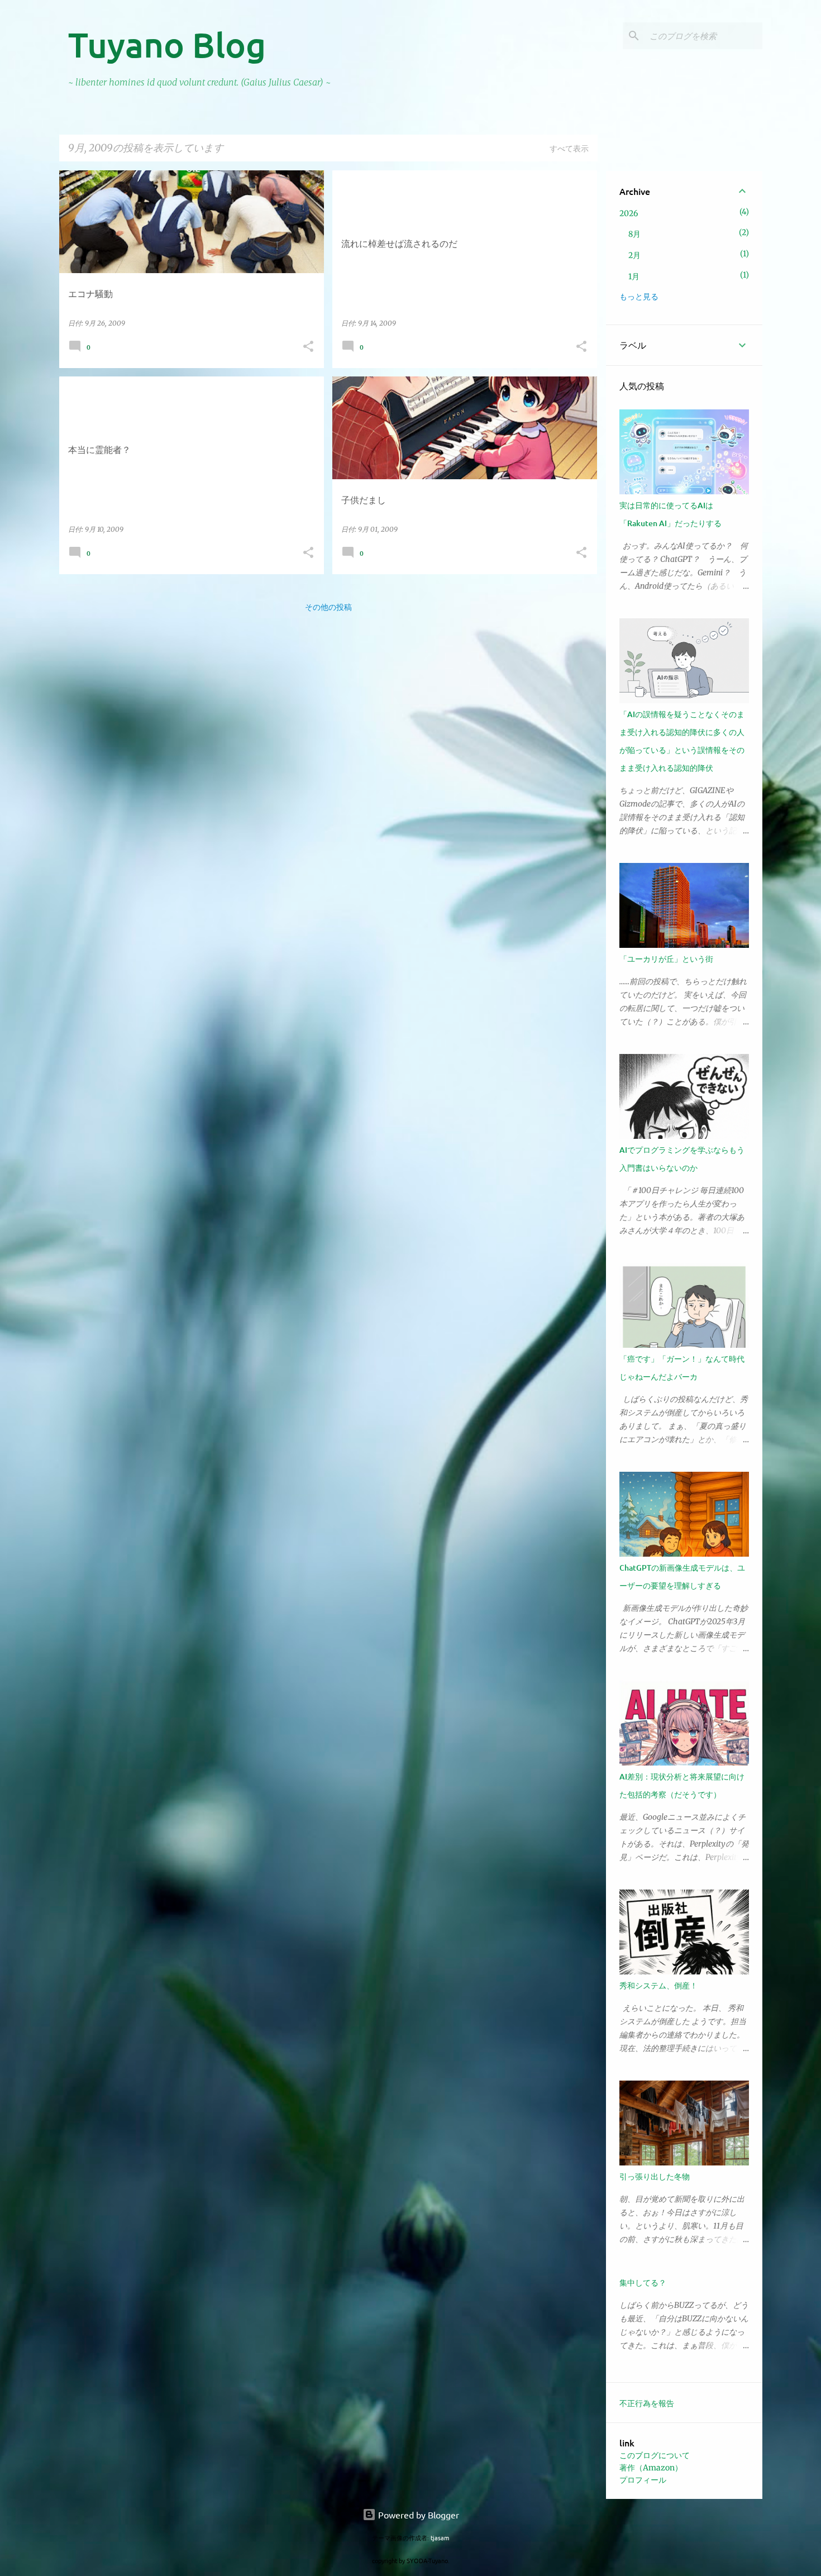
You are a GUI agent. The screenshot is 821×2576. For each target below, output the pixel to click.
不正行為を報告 (647, 2403)
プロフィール (643, 2480)
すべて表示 (569, 148)
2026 (629, 213)
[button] (308, 347)
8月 (634, 234)
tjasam (440, 2537)
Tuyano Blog (167, 44)
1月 (634, 276)
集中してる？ (643, 2282)
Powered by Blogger (417, 2515)
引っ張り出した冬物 (655, 2176)
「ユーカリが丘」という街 (666, 959)
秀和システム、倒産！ (658, 1985)
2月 (634, 255)
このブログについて (655, 2455)
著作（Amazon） (651, 2468)
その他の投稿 (328, 607)
